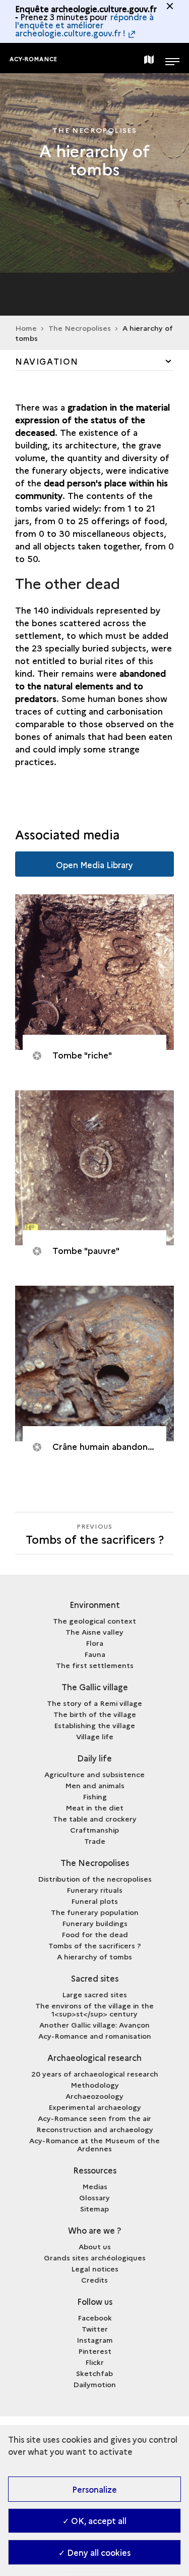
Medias (95, 2186)
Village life (95, 1736)
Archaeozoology (94, 2096)
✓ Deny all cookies (94, 2552)
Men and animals (95, 1785)
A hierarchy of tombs (94, 1956)
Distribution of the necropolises (95, 1879)
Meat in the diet (94, 1807)
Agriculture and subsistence (94, 1774)
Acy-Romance (34, 59)
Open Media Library (94, 865)
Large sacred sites (94, 1994)
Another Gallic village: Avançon (94, 2025)
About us (95, 2246)
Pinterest (95, 2351)
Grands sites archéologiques (95, 2257)
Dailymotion (94, 2384)
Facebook (95, 2317)
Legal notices (95, 2268)
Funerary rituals (94, 1890)
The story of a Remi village (94, 1703)
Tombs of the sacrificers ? (95, 1945)
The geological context (94, 1621)
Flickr (94, 2362)
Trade (95, 1841)
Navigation (47, 361)
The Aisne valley (94, 1632)
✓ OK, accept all (94, 2520)
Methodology (95, 2085)
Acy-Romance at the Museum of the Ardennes (94, 2144)
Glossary (94, 2197)
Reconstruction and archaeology (95, 2129)
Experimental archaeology (95, 2107)
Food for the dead (95, 1934)
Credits (94, 2280)
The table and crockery (95, 1819)
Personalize (94, 2489)
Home (26, 328)
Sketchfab (94, 2373)
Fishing (95, 1796)
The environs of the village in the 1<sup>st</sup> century (94, 2009)
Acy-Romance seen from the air (94, 2118)
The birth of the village (95, 1714)
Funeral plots (94, 1901)
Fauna (95, 1654)
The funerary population (95, 1912)
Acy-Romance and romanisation (95, 2036)
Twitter (95, 2329)
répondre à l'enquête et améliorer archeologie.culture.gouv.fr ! (84, 25)
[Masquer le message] (170, 6)
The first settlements (95, 1665)
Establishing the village (94, 1725)
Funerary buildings (95, 1923)
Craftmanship (94, 1830)
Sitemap (94, 2208)
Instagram (95, 2340)
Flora (94, 1643)
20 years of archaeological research (95, 2074)
